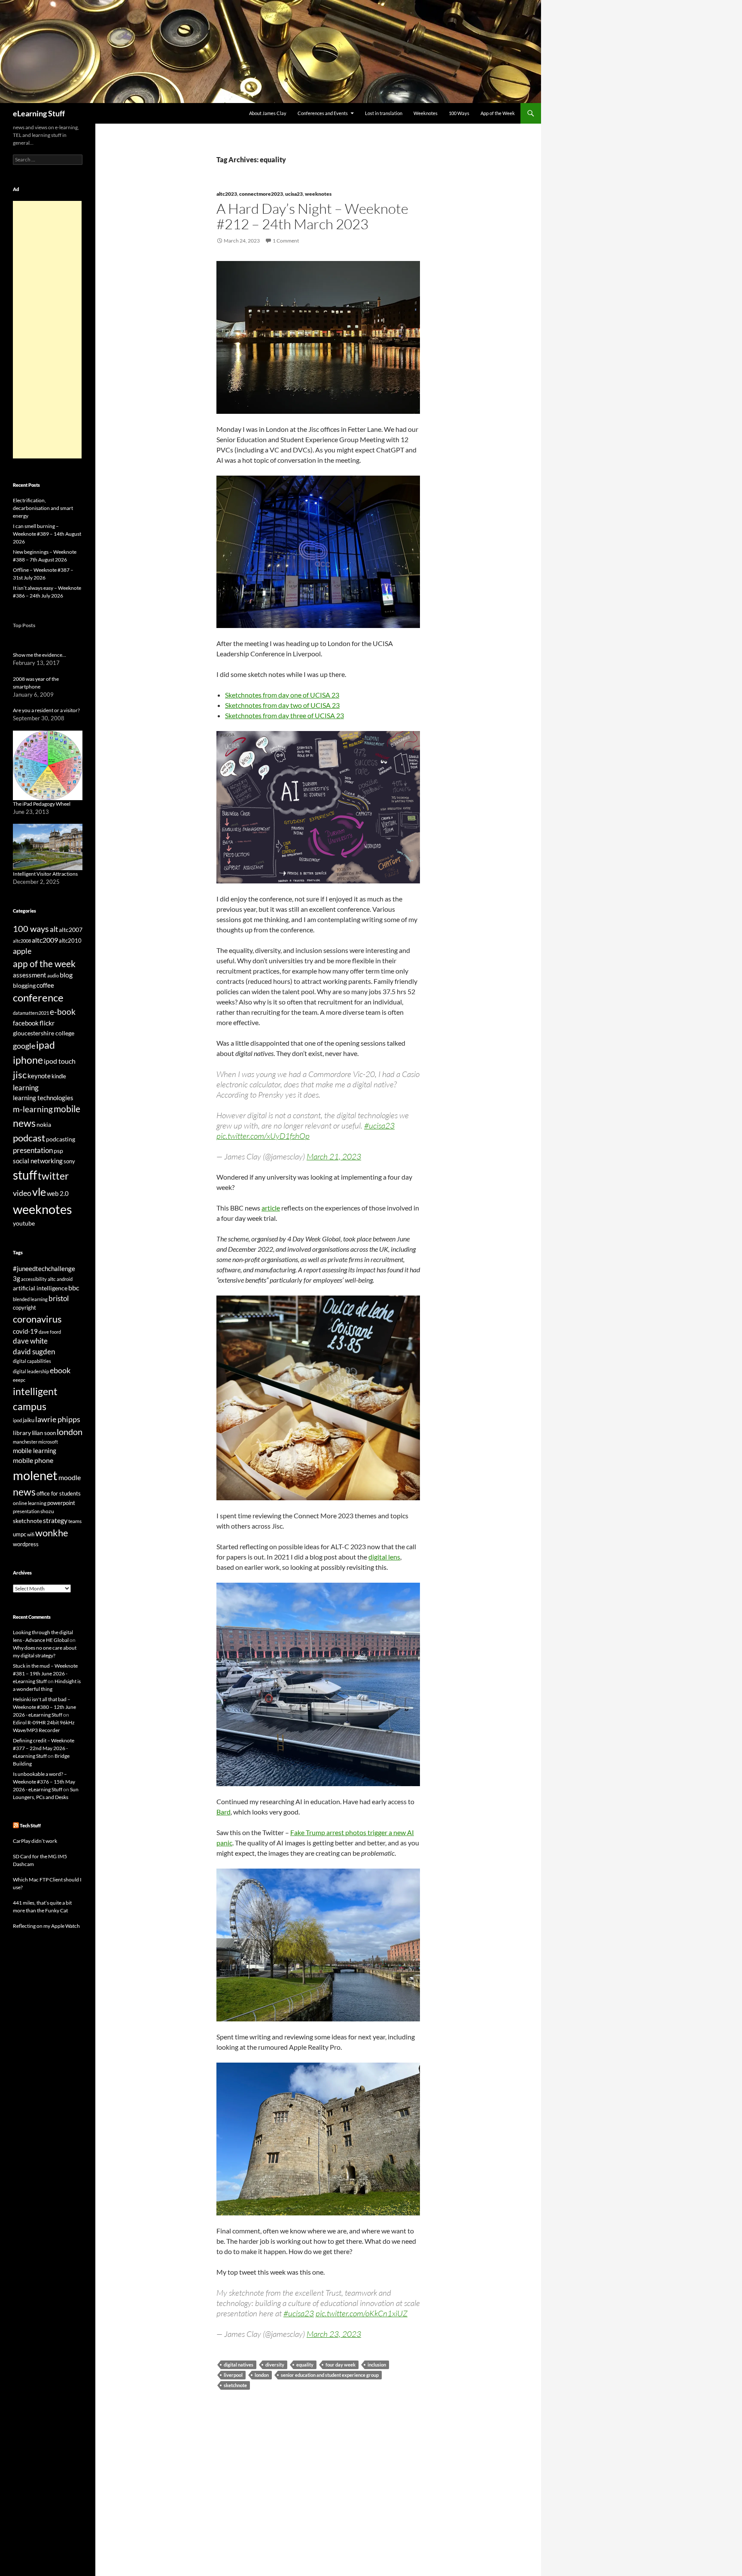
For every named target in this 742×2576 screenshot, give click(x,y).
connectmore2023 (261, 194)
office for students (59, 1493)
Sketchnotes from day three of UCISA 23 (284, 715)
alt (54, 929)
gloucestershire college (44, 1033)
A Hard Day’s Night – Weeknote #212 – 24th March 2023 (312, 216)
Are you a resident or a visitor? (46, 710)
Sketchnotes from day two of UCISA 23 (282, 705)
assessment (30, 975)
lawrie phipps (58, 1419)
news (24, 1123)
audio (53, 975)
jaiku (29, 1420)
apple (22, 951)
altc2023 (227, 194)
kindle (59, 1076)
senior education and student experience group (330, 2375)
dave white (30, 1341)
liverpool (233, 2375)
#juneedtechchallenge (44, 1269)
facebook (26, 1023)
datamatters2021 (31, 1013)
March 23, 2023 (334, 2334)
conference (38, 997)
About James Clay (268, 113)
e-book (63, 1012)
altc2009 (45, 940)
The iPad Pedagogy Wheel (42, 804)
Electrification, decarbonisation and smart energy (43, 508)
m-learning (33, 1109)
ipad (46, 1045)
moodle (70, 1478)
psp (58, 1151)
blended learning (30, 1299)
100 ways (31, 929)
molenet (35, 1475)
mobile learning (35, 1450)
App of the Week (498, 113)
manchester (25, 1442)
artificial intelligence (40, 1288)
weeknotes (318, 194)
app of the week (44, 963)
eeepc (19, 1380)
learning (26, 1088)
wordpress (26, 1544)
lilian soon (44, 1433)
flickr (47, 1023)
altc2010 (70, 941)
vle (39, 1192)
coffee (45, 985)
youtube (24, 1223)
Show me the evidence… (40, 655)
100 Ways (459, 113)
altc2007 (71, 930)
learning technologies (43, 1098)
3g (17, 1278)
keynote (39, 1076)
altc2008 (22, 941)
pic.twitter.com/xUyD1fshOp (263, 1136)
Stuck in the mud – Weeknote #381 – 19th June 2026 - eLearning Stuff (45, 1673)
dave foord (50, 1332)
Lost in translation (384, 113)
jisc (20, 1075)
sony (69, 1161)
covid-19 (25, 1331)
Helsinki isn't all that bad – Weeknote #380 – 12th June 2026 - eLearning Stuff (44, 1707)
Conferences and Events (323, 113)
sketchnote (235, 2385)
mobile (67, 1109)
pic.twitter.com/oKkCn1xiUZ (362, 2313)
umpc (20, 1534)
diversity (275, 2365)
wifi (31, 1534)
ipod (17, 1420)
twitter (53, 1176)
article (271, 1208)
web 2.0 (58, 1193)
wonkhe (52, 1533)
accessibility (34, 1279)
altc (52, 1279)
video (22, 1193)
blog (66, 975)
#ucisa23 (379, 1126)
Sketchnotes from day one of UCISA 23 (282, 695)
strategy (55, 1520)
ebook (60, 1370)
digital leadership (31, 1371)
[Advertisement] (47, 330)
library (22, 1433)
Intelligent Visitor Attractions (45, 874)
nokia (44, 1124)
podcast (29, 1138)
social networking (38, 1161)
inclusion (377, 2365)
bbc (74, 1288)
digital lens (384, 1557)
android (65, 1279)
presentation (33, 1150)
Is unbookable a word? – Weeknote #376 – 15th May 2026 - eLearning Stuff (44, 1782)
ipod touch (60, 1061)
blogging (24, 985)
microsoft (48, 1442)
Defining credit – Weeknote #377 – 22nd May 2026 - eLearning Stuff (44, 1748)
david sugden (34, 1352)
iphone (28, 1060)
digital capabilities (32, 1361)
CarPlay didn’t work (35, 1841)
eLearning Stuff (39, 113)
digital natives (239, 2365)
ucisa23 (294, 194)
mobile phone (33, 1460)
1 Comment (286, 241)
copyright (24, 1308)
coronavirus (37, 1319)
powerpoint (61, 1503)
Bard (224, 1812)
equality (305, 2365)
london (262, 2375)
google (24, 1046)
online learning (30, 1503)
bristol (59, 1298)
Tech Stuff (30, 1825)
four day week (341, 2365)
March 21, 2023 (334, 1156)
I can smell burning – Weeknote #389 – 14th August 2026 (47, 534)
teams (75, 1521)
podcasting (61, 1139)
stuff (25, 1175)
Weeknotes (426, 113)
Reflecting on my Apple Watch (46, 1926)
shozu (47, 1511)
